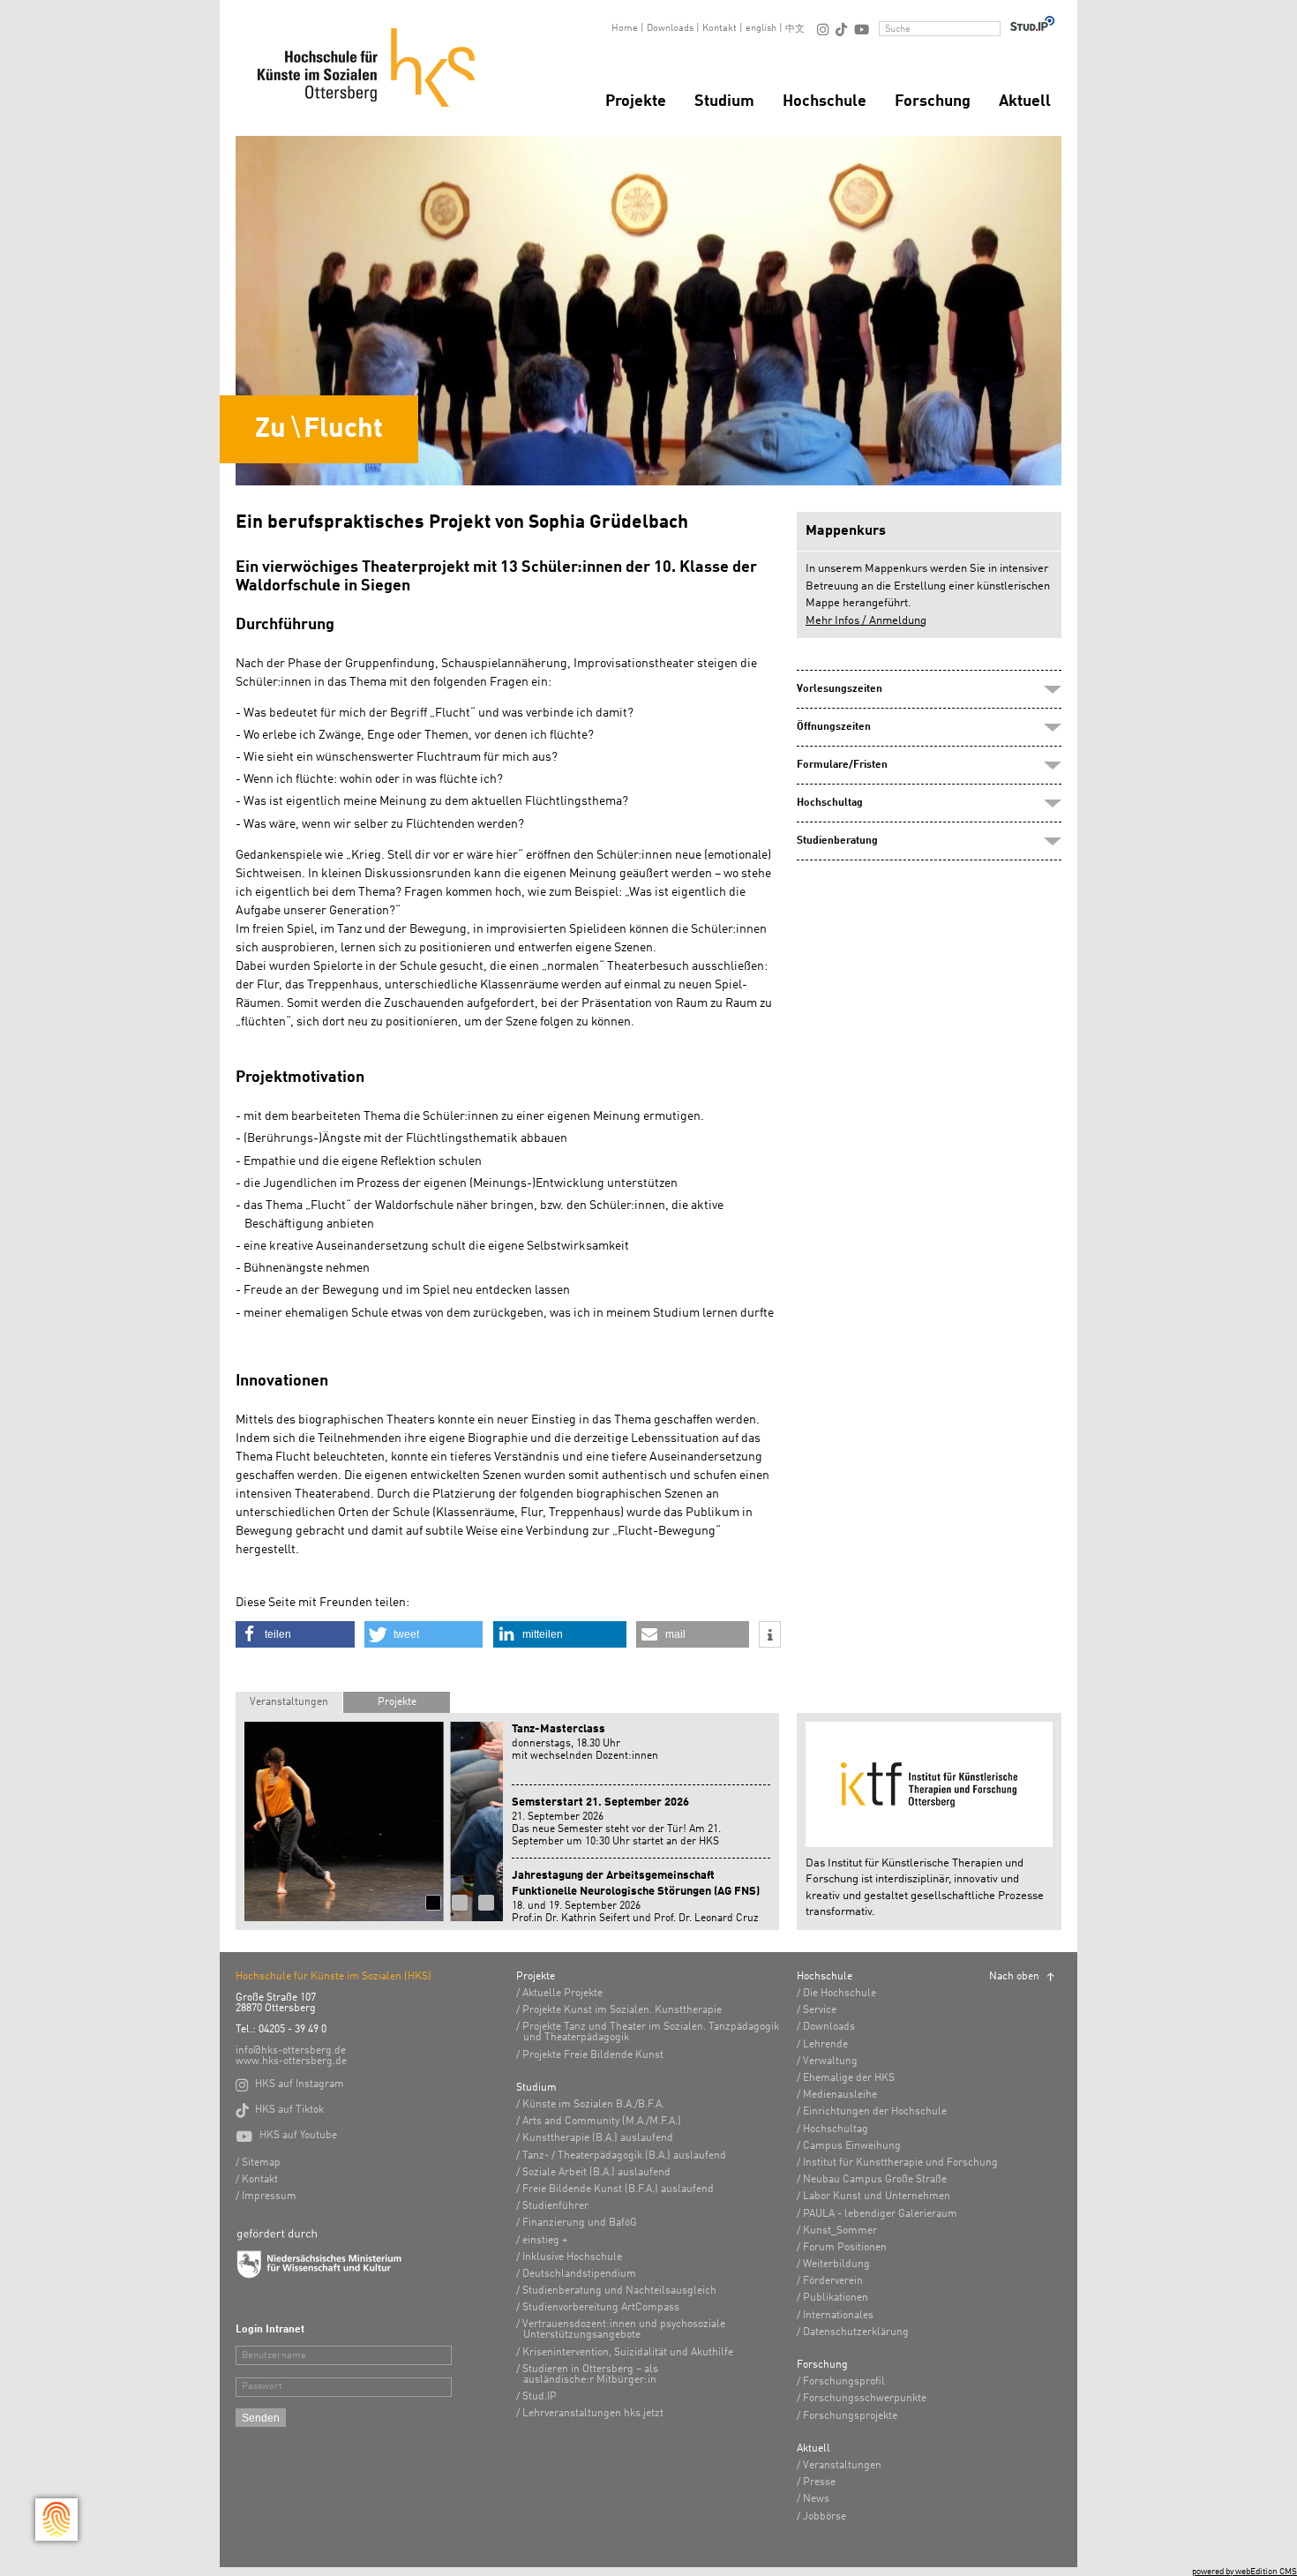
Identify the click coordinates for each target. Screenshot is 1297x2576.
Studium (724, 101)
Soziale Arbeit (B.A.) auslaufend (596, 2173)
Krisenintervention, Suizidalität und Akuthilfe (628, 2353)
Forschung (933, 101)
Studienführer (555, 2206)
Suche (898, 30)
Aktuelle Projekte (562, 1994)
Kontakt (720, 29)
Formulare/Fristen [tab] (842, 765)
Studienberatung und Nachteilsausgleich (619, 2291)
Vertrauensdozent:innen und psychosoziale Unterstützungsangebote (624, 2330)
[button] (295, 1634)
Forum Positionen (845, 2248)
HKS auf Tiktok (280, 2110)
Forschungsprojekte (850, 2416)
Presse (819, 2482)
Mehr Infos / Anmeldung (866, 621)
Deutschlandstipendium (579, 2274)
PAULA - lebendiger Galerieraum (880, 2214)
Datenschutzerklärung (856, 2332)
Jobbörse (825, 2517)
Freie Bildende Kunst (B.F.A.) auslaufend (618, 2189)
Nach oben (1014, 1977)
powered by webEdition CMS (1245, 2572)
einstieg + (545, 2241)
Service (820, 2010)
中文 (795, 30)
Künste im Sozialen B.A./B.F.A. (593, 2105)
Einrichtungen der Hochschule (875, 2112)
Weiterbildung (836, 2264)
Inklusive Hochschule (572, 2257)
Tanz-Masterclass (559, 1729)
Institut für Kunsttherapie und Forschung (900, 2163)
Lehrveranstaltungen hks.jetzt (593, 2414)
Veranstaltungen (289, 1702)
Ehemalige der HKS (849, 2078)
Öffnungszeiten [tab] (834, 727)
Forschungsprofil (844, 2382)
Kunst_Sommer (840, 2231)
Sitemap (261, 2163)
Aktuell (1025, 101)
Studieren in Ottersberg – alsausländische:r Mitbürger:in (590, 2375)
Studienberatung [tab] (837, 841)
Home (625, 29)
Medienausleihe (840, 2095)
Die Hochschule (840, 1994)
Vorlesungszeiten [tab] (840, 689)
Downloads (670, 29)
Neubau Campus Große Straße (875, 2180)
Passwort (262, 2387)
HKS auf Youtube (286, 2136)
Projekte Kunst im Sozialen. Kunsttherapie (622, 2010)
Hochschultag (836, 2129)
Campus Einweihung (852, 2146)
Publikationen (836, 2298)
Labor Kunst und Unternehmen (877, 2197)
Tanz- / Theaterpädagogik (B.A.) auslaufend (624, 2156)
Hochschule (825, 101)
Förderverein (833, 2281)
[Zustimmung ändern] (56, 2520)
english (761, 29)
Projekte (636, 101)
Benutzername (274, 2356)
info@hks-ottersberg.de (291, 2051)
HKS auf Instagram (290, 2084)
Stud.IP (540, 2397)
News (816, 2499)
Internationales (838, 2316)
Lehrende (825, 2045)
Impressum (269, 2197)
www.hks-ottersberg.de (291, 2062)
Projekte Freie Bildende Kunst (593, 2055)
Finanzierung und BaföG (580, 2223)
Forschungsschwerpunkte (865, 2399)
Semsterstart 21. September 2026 (600, 1802)
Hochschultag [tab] (830, 803)
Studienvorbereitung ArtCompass (601, 2308)
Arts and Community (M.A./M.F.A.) (602, 2122)
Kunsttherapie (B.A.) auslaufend (598, 2138)
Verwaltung (830, 2062)
